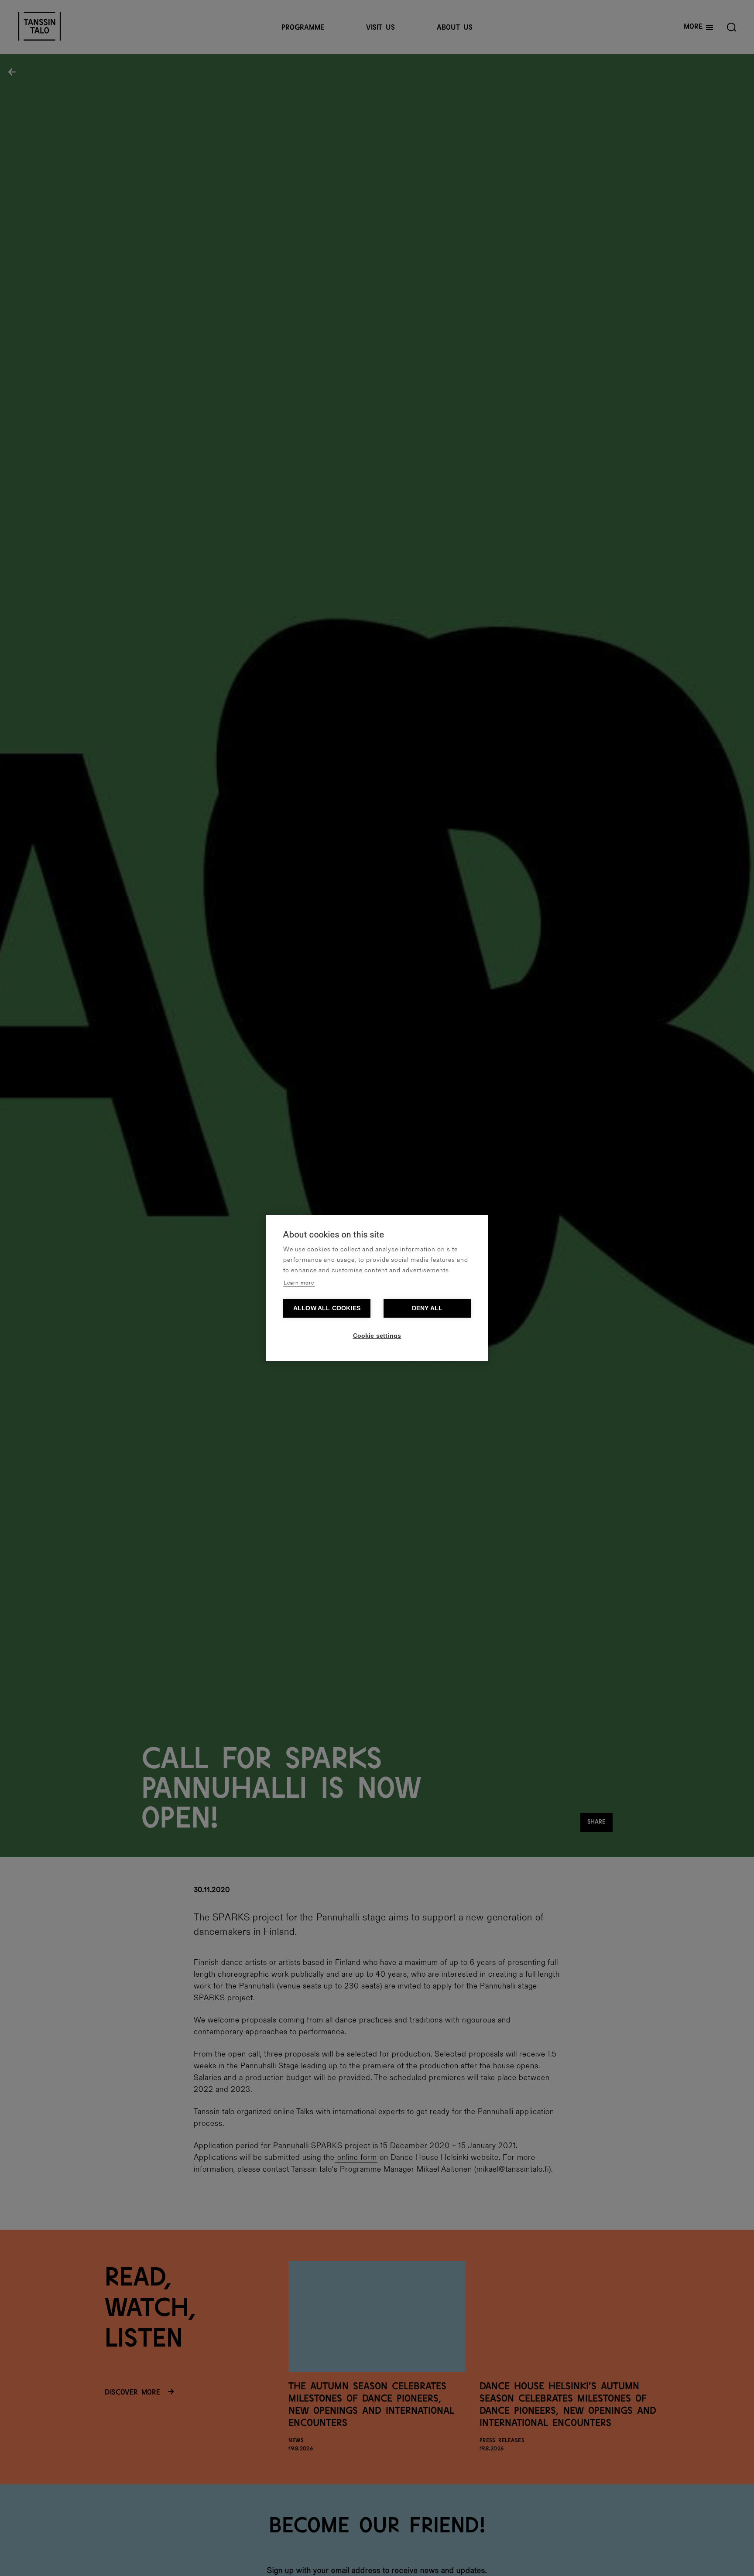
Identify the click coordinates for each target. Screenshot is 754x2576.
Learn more (299, 1283)
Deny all (427, 1308)
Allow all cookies (327, 1308)
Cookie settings (377, 1336)
